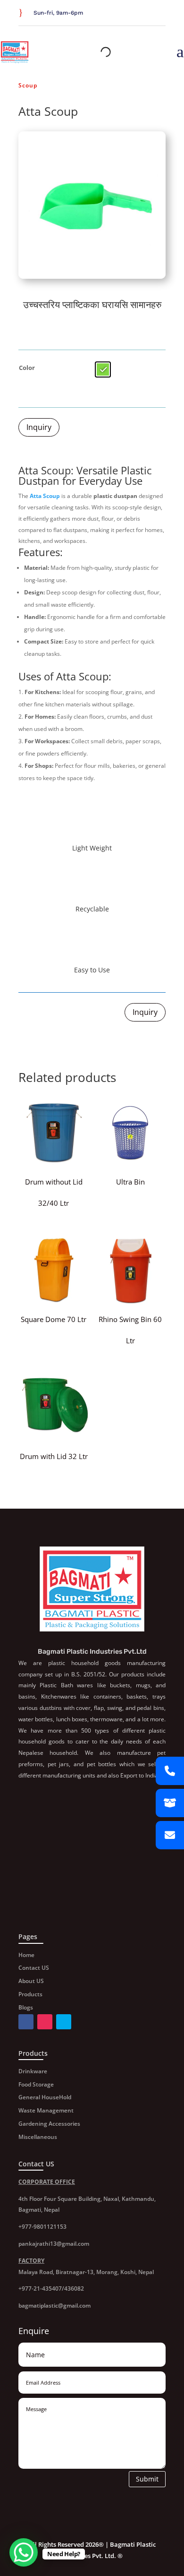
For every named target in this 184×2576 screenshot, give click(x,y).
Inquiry (39, 427)
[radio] (103, 369)
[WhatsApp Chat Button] (24, 2552)
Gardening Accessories (49, 2124)
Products (30, 1994)
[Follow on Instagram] (160, 14)
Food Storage (36, 2084)
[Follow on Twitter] (149, 14)
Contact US (34, 1968)
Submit (147, 2479)
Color (27, 368)
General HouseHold (45, 2097)
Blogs (26, 2007)
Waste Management (46, 2110)
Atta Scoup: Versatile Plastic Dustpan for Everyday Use (85, 475)
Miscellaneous (38, 2137)
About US (31, 1981)
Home (26, 1955)
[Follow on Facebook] (137, 14)
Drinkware (33, 2071)
